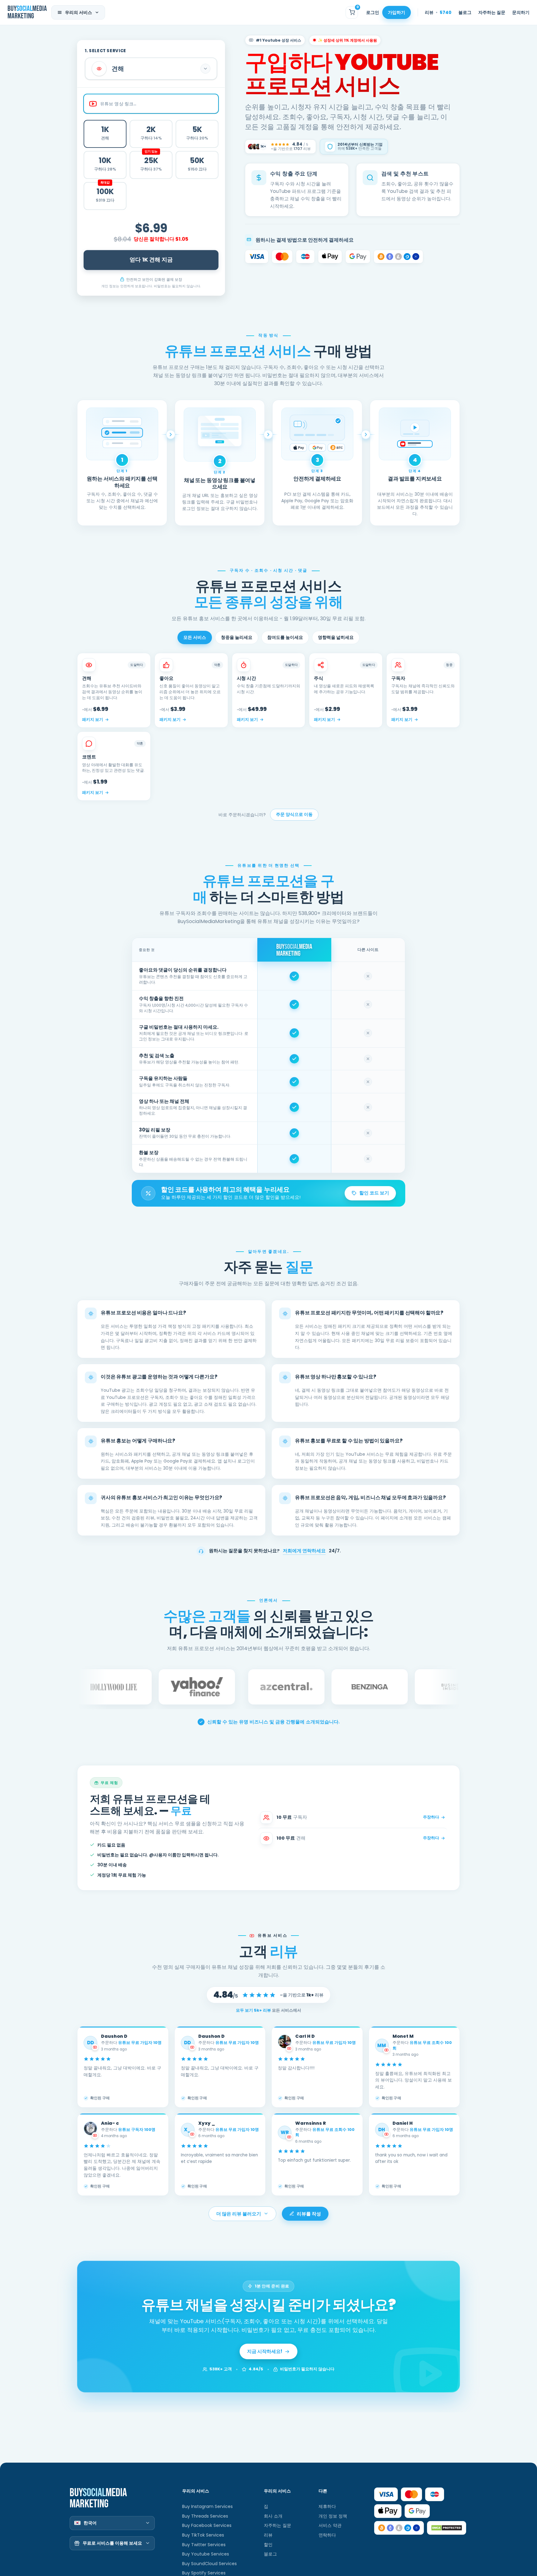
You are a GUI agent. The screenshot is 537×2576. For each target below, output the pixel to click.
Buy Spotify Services (204, 2573)
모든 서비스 (195, 637)
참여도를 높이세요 (285, 637)
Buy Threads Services (205, 2516)
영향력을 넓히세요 (336, 637)
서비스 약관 (330, 2525)
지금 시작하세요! (265, 2351)
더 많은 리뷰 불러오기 (239, 2214)
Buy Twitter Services (204, 2545)
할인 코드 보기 (374, 1193)
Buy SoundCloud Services (209, 2564)
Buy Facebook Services (207, 2525)
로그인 (373, 12)
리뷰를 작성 (309, 2214)
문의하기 (521, 12)
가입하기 (397, 12)
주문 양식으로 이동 (294, 815)
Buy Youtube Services (206, 2554)
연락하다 (327, 2535)
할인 (268, 2545)
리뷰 (438, 12)
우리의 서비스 (78, 12)
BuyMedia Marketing (27, 12)
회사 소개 (273, 2516)
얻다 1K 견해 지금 (151, 260)
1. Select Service (106, 51)
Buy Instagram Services (207, 2506)
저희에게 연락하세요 (304, 1551)
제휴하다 (327, 2506)
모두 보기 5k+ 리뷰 (254, 2010)
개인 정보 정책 (333, 2516)
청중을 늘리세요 (237, 637)
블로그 (465, 12)
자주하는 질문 (492, 12)
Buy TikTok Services (203, 2535)
